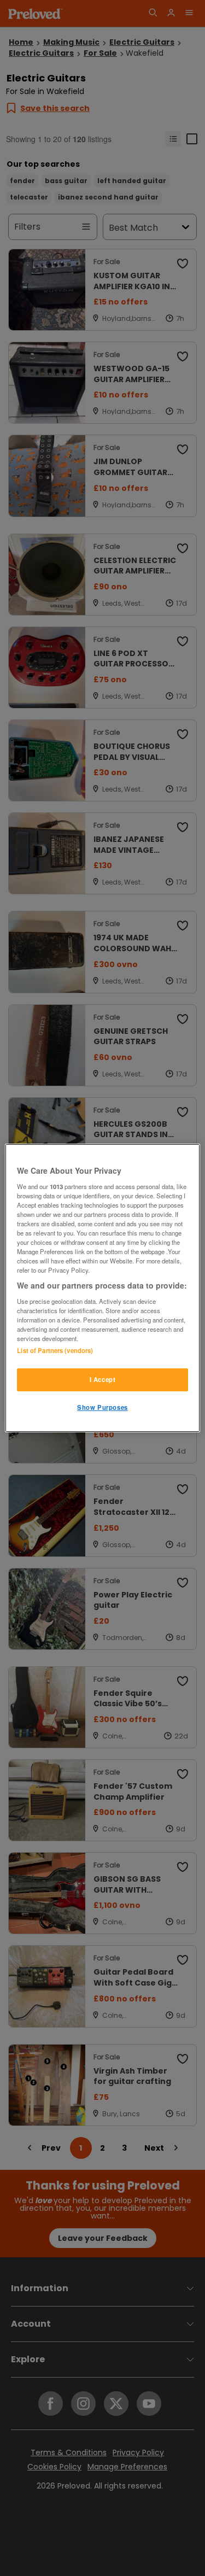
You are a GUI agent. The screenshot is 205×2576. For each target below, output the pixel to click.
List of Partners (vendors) (55, 1350)
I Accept (103, 1379)
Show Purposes (102, 1407)
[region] (102, 1288)
